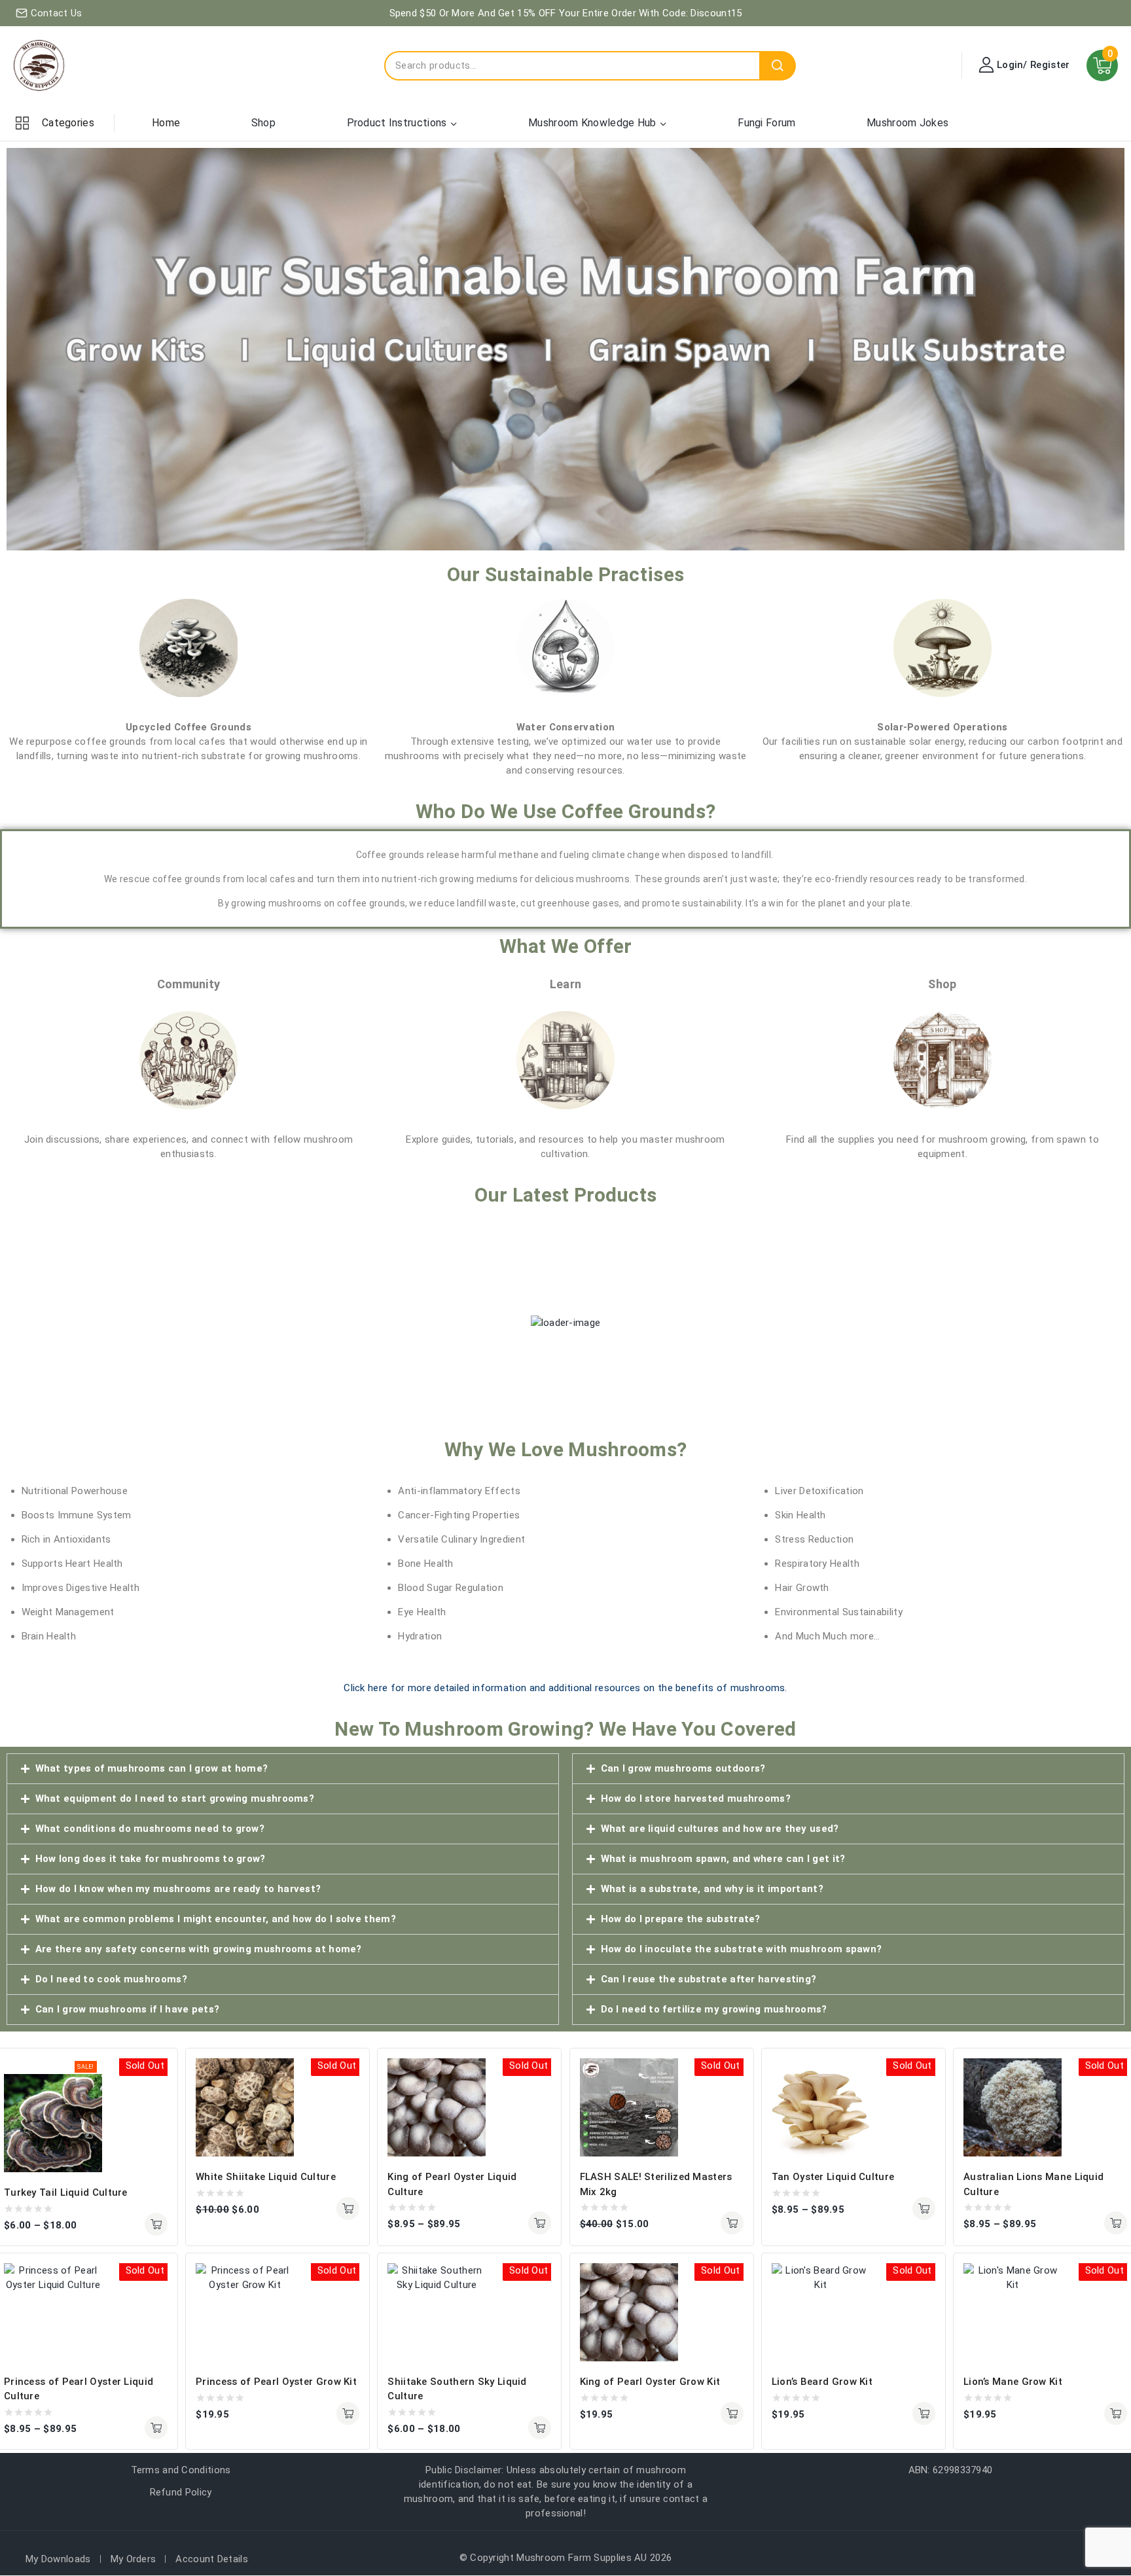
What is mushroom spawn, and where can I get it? (723, 1859)
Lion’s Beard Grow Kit (822, 2382)
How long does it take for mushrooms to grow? (151, 1859)
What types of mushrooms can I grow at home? (152, 1768)
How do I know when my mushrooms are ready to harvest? (178, 1889)
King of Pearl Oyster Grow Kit (650, 2382)
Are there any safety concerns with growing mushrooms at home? (199, 1949)
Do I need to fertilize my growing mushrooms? (714, 2009)
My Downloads (58, 2559)
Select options (156, 2224)
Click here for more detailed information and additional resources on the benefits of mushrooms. (565, 1688)
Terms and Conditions (181, 2470)
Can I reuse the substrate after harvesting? (709, 1979)
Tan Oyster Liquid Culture (833, 2177)
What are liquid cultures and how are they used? (720, 1829)
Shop (263, 123)
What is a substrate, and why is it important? (712, 1889)
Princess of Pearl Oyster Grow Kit (276, 2382)
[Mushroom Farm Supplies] (39, 65)
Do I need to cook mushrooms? (111, 1979)
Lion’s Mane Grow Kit (1013, 2382)
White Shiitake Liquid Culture (266, 2177)
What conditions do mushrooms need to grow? (150, 1829)
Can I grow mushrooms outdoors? (683, 1768)
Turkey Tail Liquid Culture (66, 2192)
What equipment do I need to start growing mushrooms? (175, 1798)
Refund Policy (181, 2492)
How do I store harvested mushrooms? (696, 1798)
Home (166, 123)
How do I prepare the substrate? (681, 1919)
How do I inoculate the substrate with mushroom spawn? (742, 1949)
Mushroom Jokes (907, 123)
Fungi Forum (766, 123)
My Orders (134, 2559)
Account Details (212, 2559)
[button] (283, 1769)
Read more (348, 2413)
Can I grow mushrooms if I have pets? (128, 2009)
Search (778, 66)
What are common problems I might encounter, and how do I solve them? (216, 1919)
